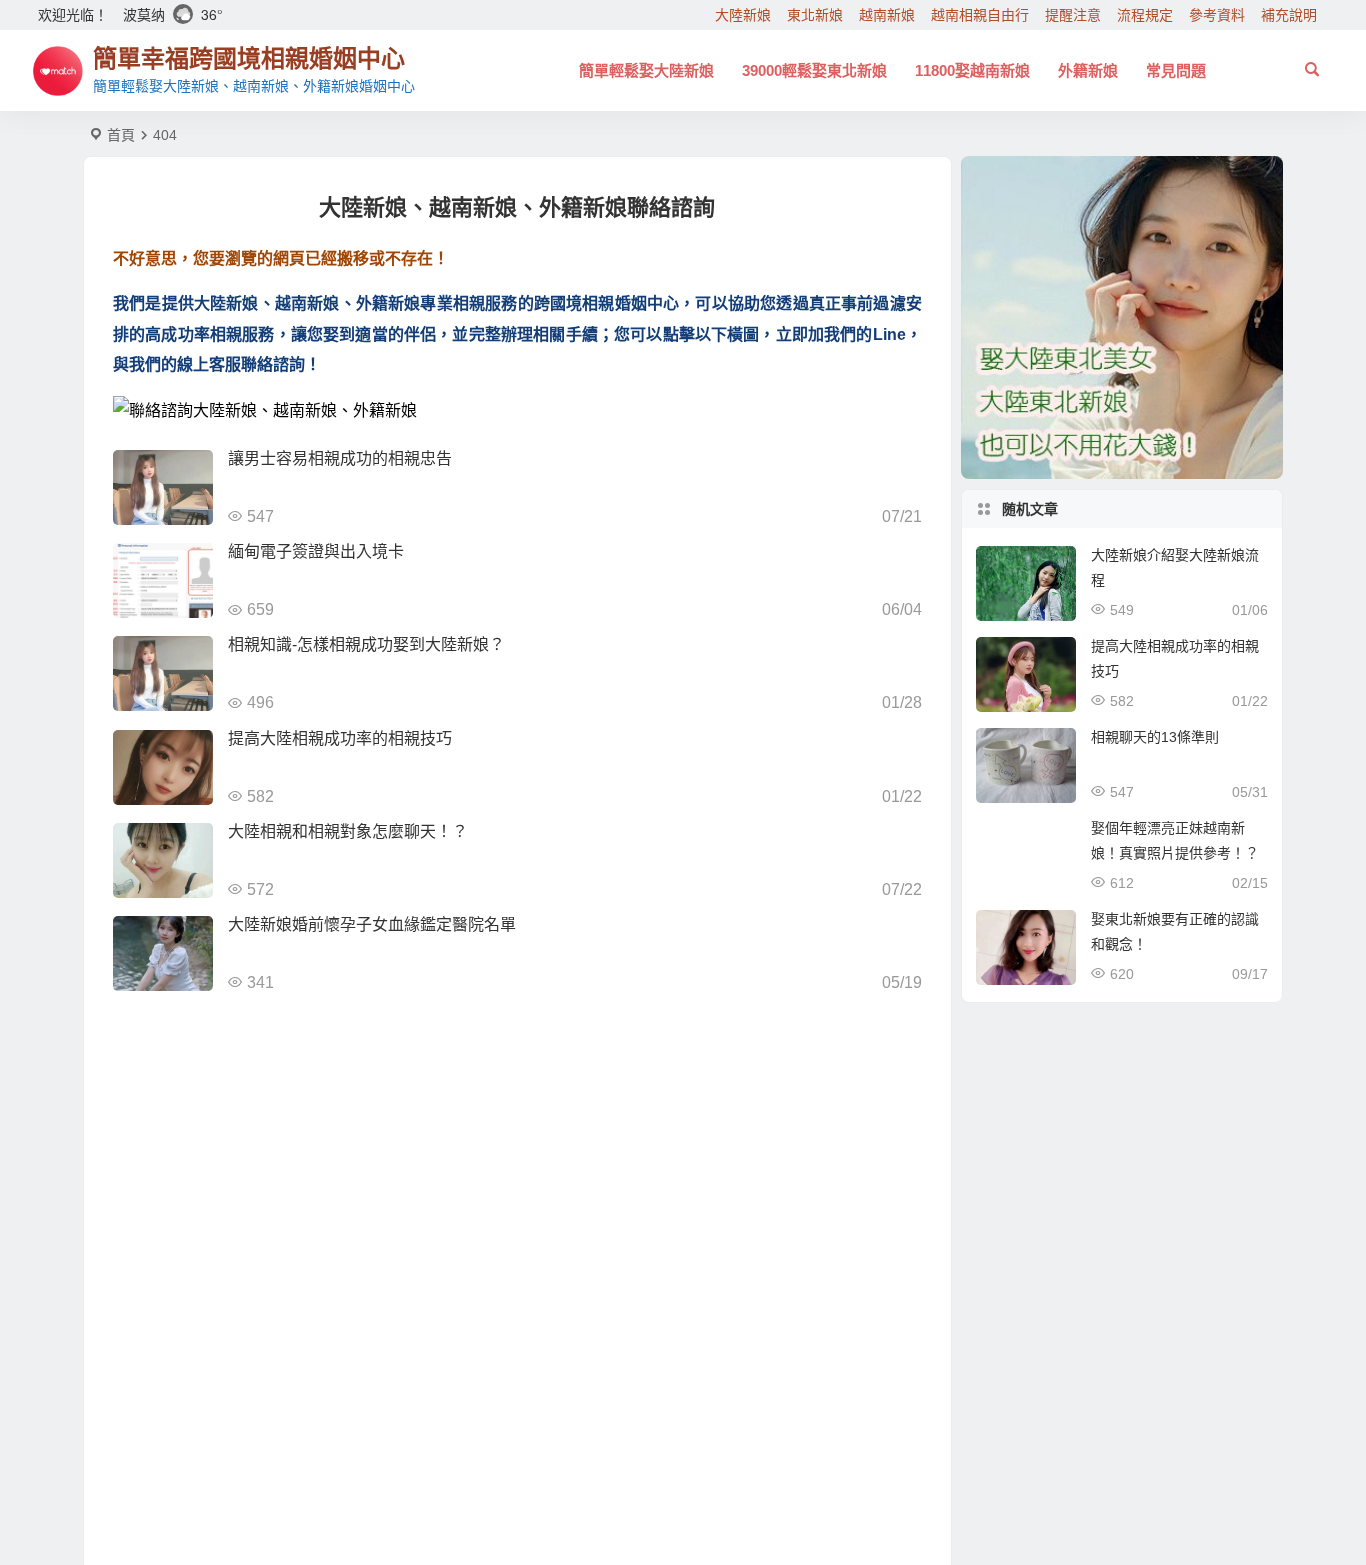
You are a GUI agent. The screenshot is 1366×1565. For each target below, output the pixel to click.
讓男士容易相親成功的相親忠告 (340, 458)
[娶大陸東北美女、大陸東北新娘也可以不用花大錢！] (1122, 317)
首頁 (121, 135)
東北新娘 (815, 15)
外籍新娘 (1088, 70)
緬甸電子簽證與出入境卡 (316, 551)
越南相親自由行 (980, 15)
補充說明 (1289, 15)
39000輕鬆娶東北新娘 (814, 70)
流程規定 (1145, 15)
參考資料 (1217, 15)
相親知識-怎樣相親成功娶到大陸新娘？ (366, 644)
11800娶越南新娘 (972, 70)
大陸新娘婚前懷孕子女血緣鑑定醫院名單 (372, 924)
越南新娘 (887, 15)
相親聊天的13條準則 (1155, 737)
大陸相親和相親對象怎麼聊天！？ (348, 831)
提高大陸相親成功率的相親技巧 (340, 738)
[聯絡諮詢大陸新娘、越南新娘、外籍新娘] (517, 411)
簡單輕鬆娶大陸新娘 (646, 70)
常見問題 (1176, 70)
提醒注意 (1073, 15)
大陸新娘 (743, 15)
